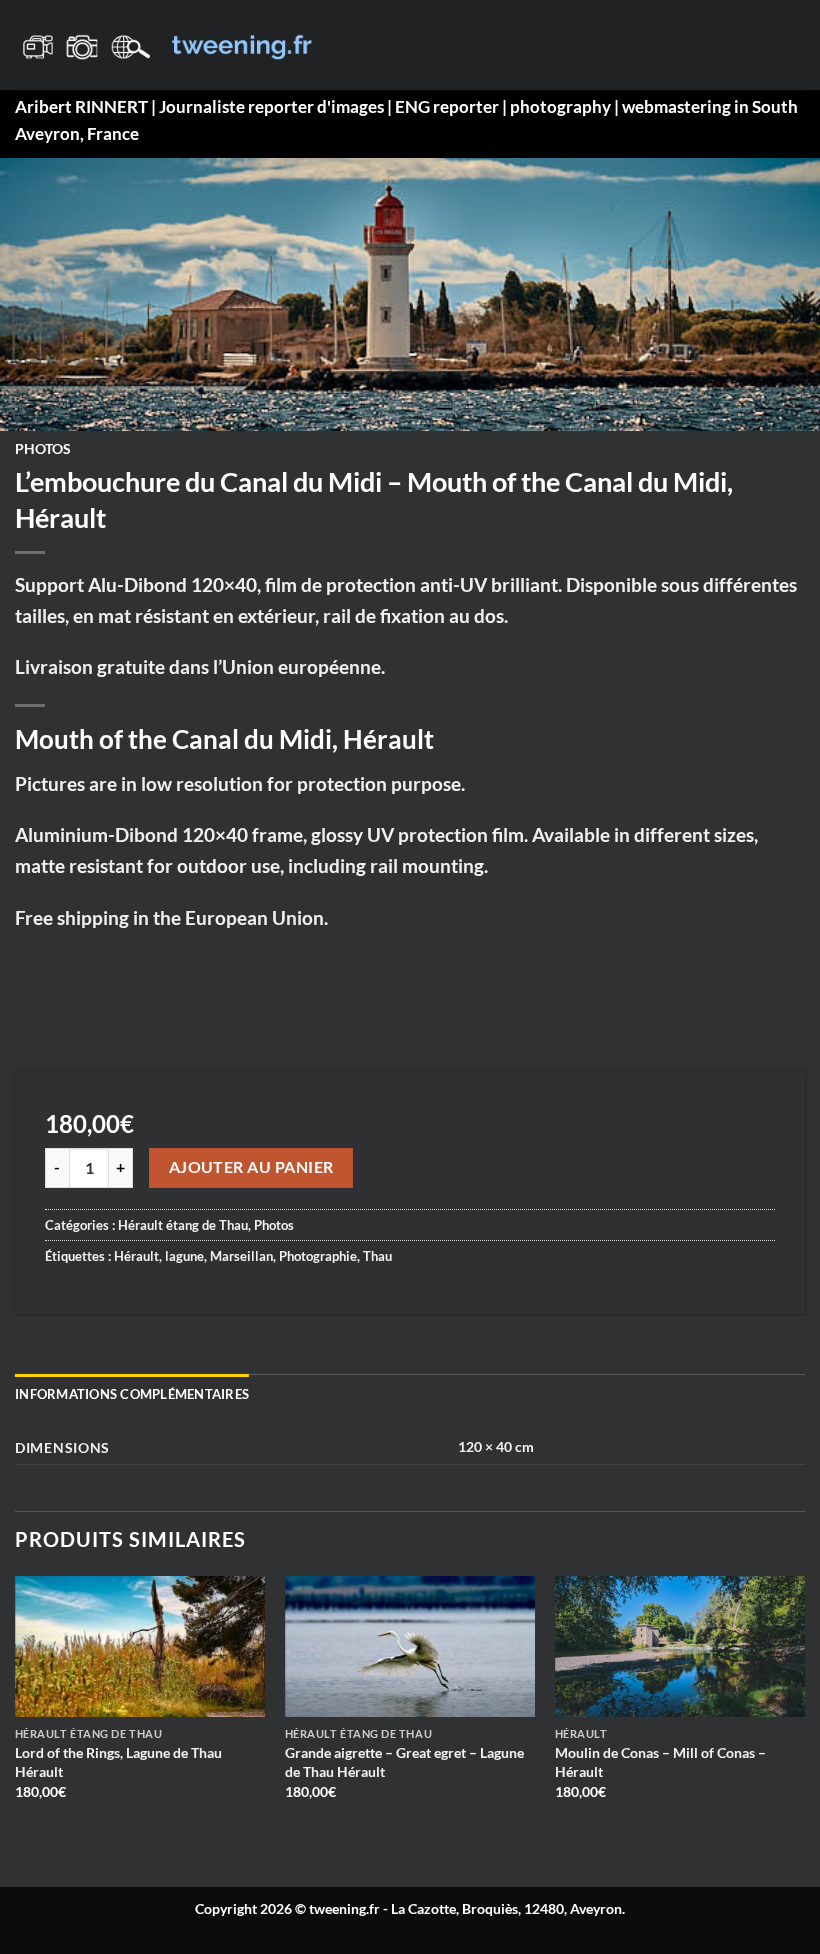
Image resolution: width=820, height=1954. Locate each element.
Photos (43, 449)
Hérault (136, 1256)
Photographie (318, 1256)
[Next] (804, 1714)
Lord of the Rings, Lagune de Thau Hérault (118, 1762)
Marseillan (241, 1256)
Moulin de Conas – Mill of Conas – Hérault (660, 1762)
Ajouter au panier (251, 1167)
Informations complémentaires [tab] (132, 1394)
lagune (184, 1256)
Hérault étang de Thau (183, 1225)
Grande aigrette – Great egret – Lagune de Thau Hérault (404, 1762)
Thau (377, 1256)
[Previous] (16, 1714)
